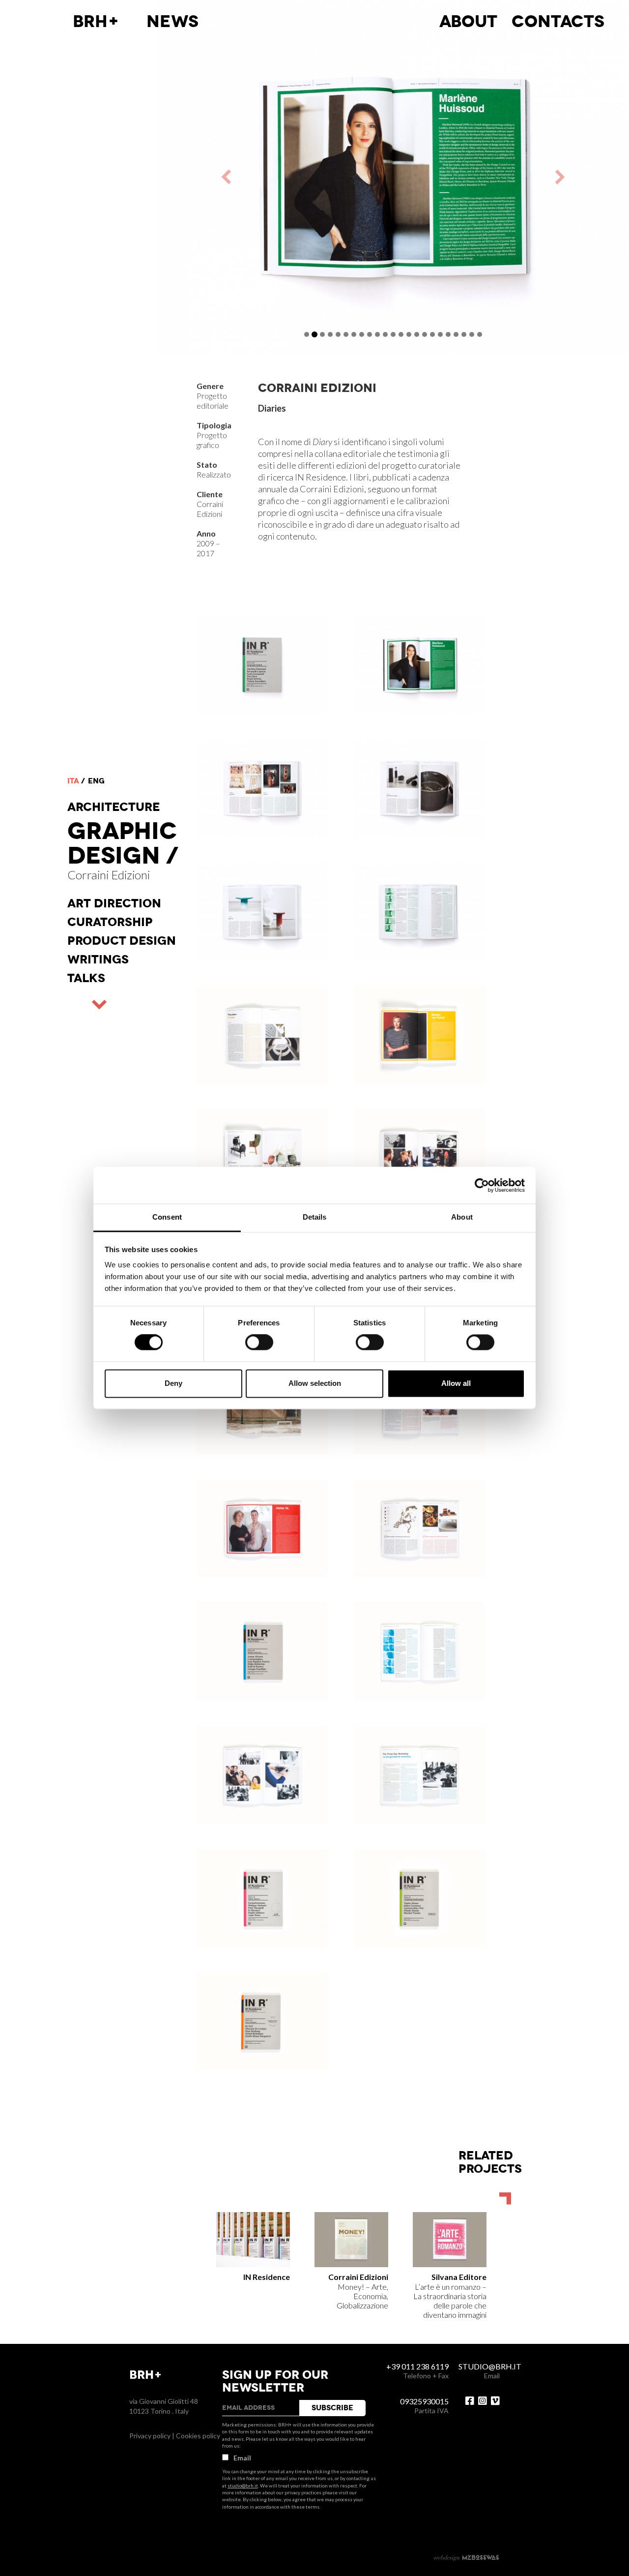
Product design (122, 941)
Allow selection (315, 1383)
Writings (98, 959)
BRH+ (96, 22)
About (468, 22)
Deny (173, 1383)
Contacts (558, 22)
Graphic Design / (123, 843)
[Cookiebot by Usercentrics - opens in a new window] (482, 1185)
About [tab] (462, 1217)
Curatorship (110, 922)
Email (242, 2458)
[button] (275, 177)
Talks (86, 978)
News (172, 22)
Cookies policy (198, 2436)
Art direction (114, 903)
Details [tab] (315, 1217)
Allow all (456, 1383)
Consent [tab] (167, 1217)
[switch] (259, 1343)
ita (73, 781)
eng (96, 781)
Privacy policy (150, 2436)
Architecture (114, 807)
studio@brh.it (243, 2486)
